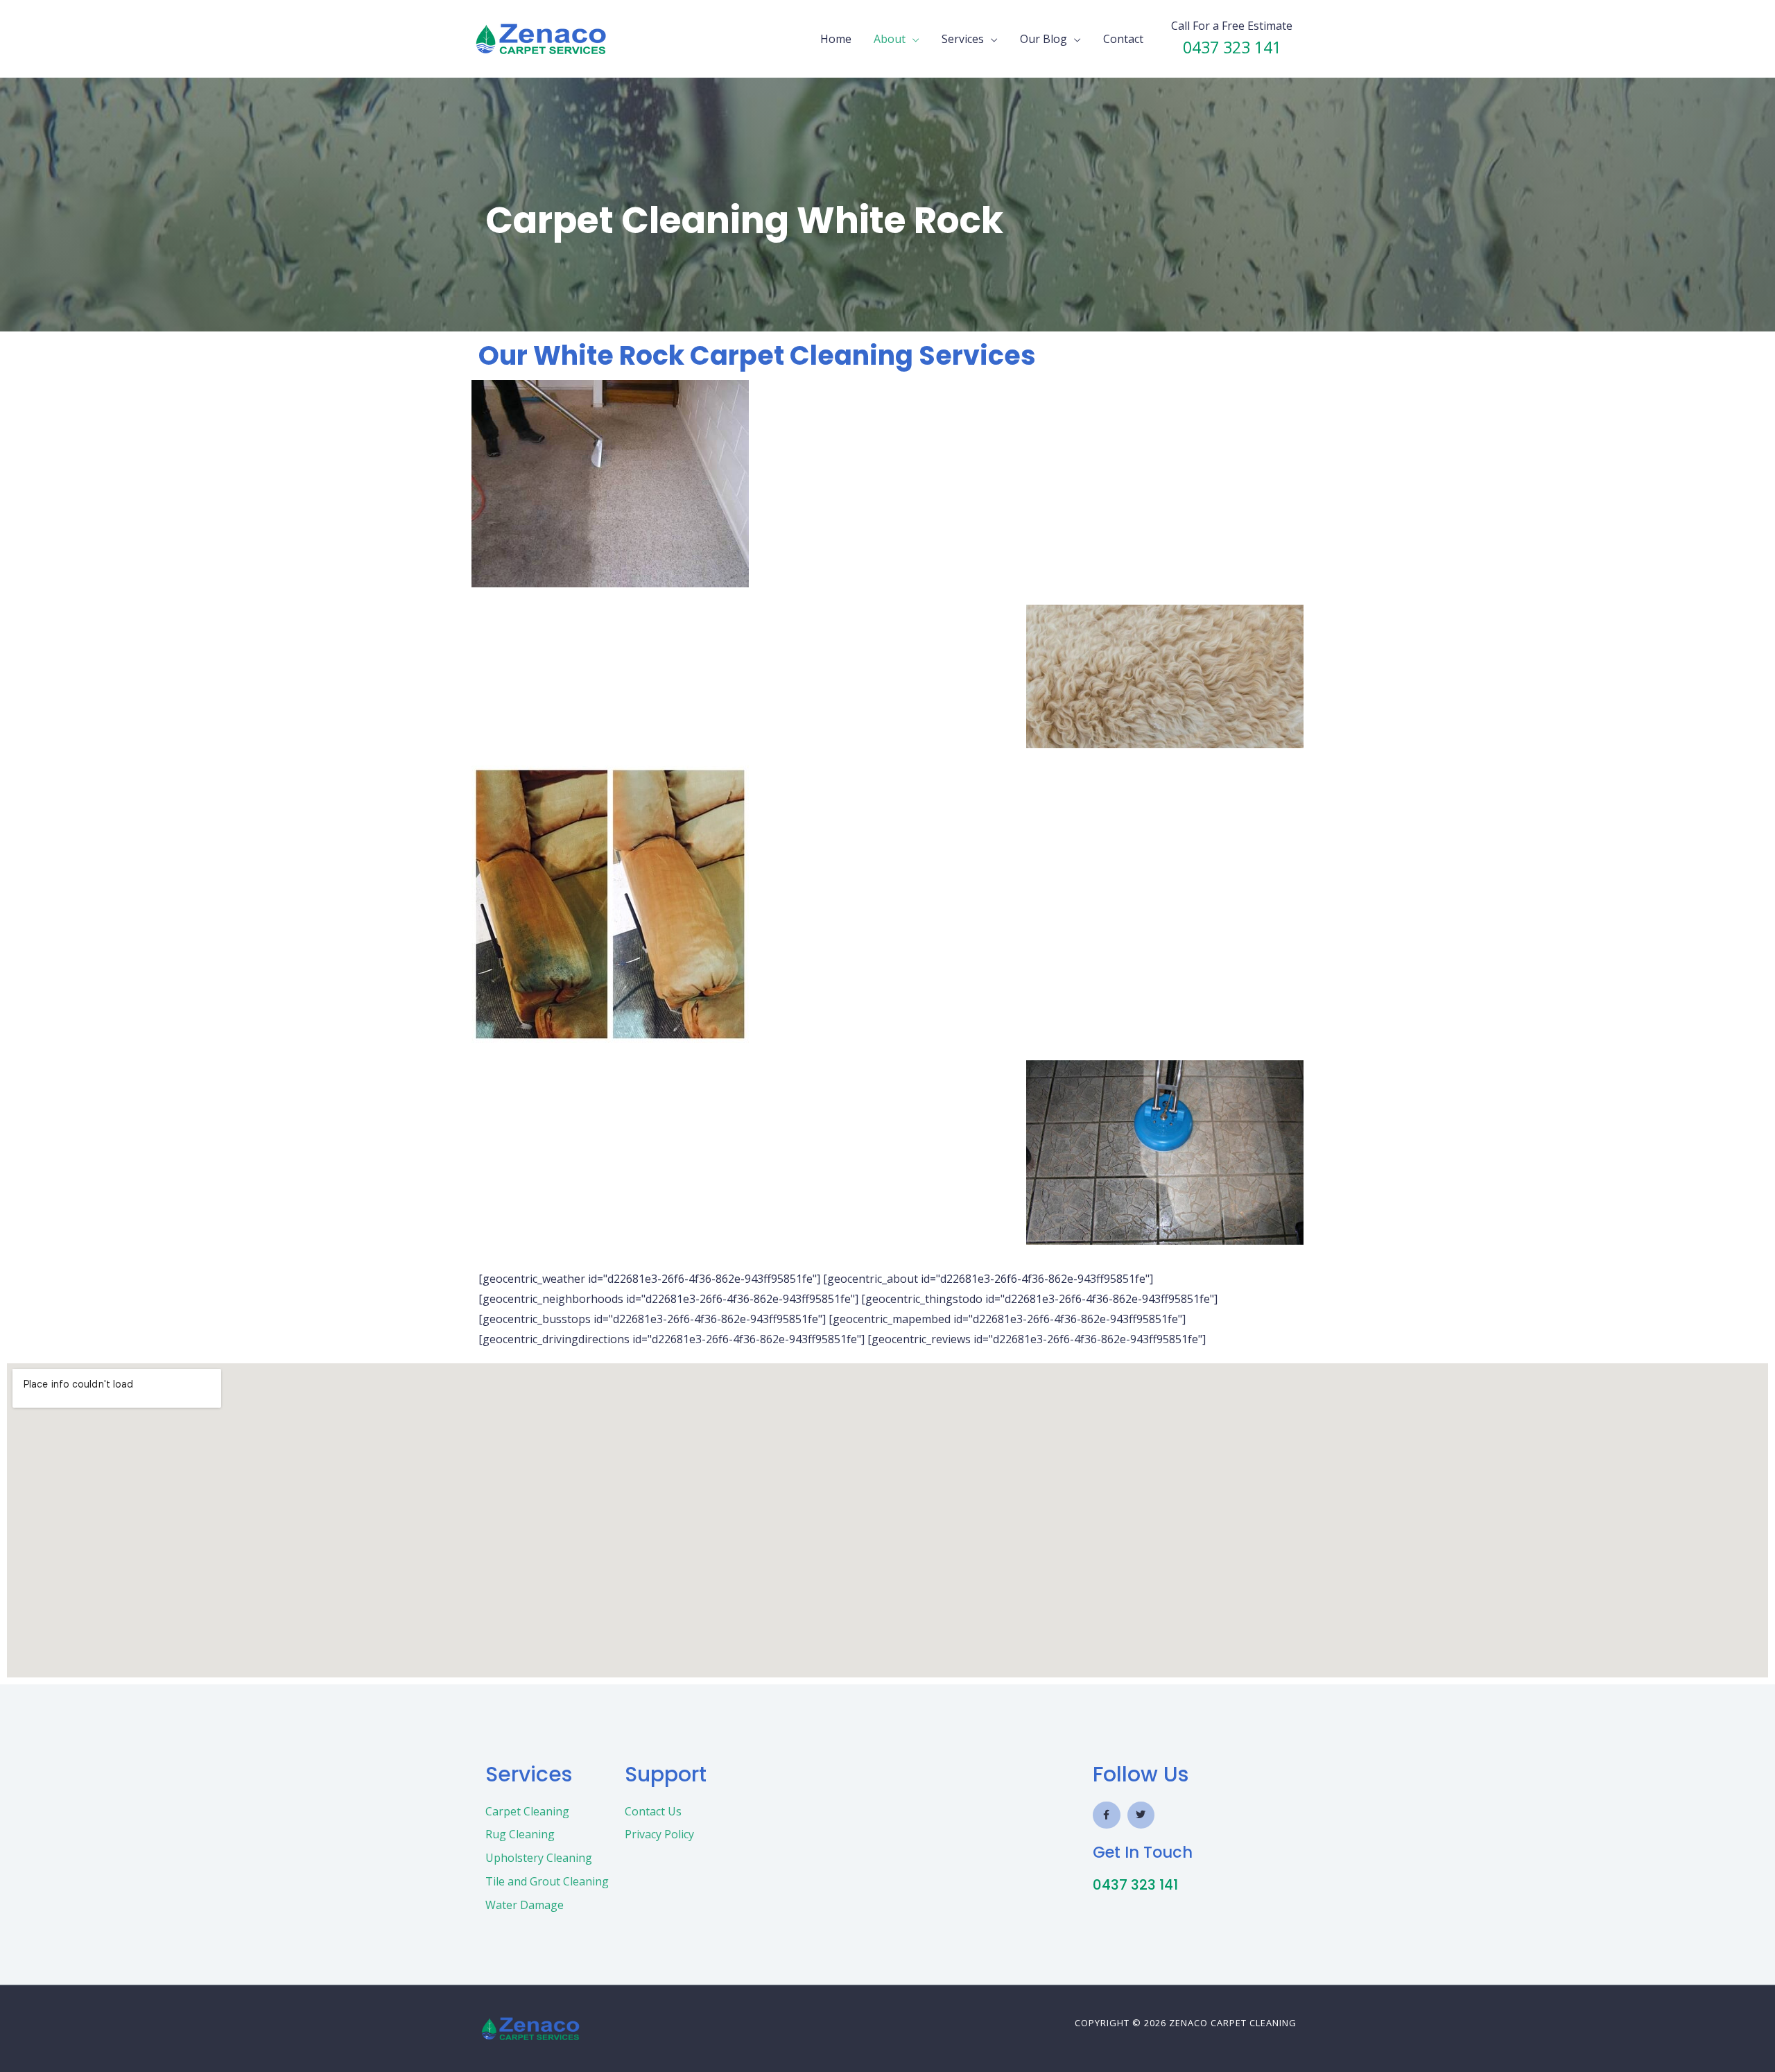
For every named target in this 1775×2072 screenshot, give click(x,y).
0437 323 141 (1135, 1885)
